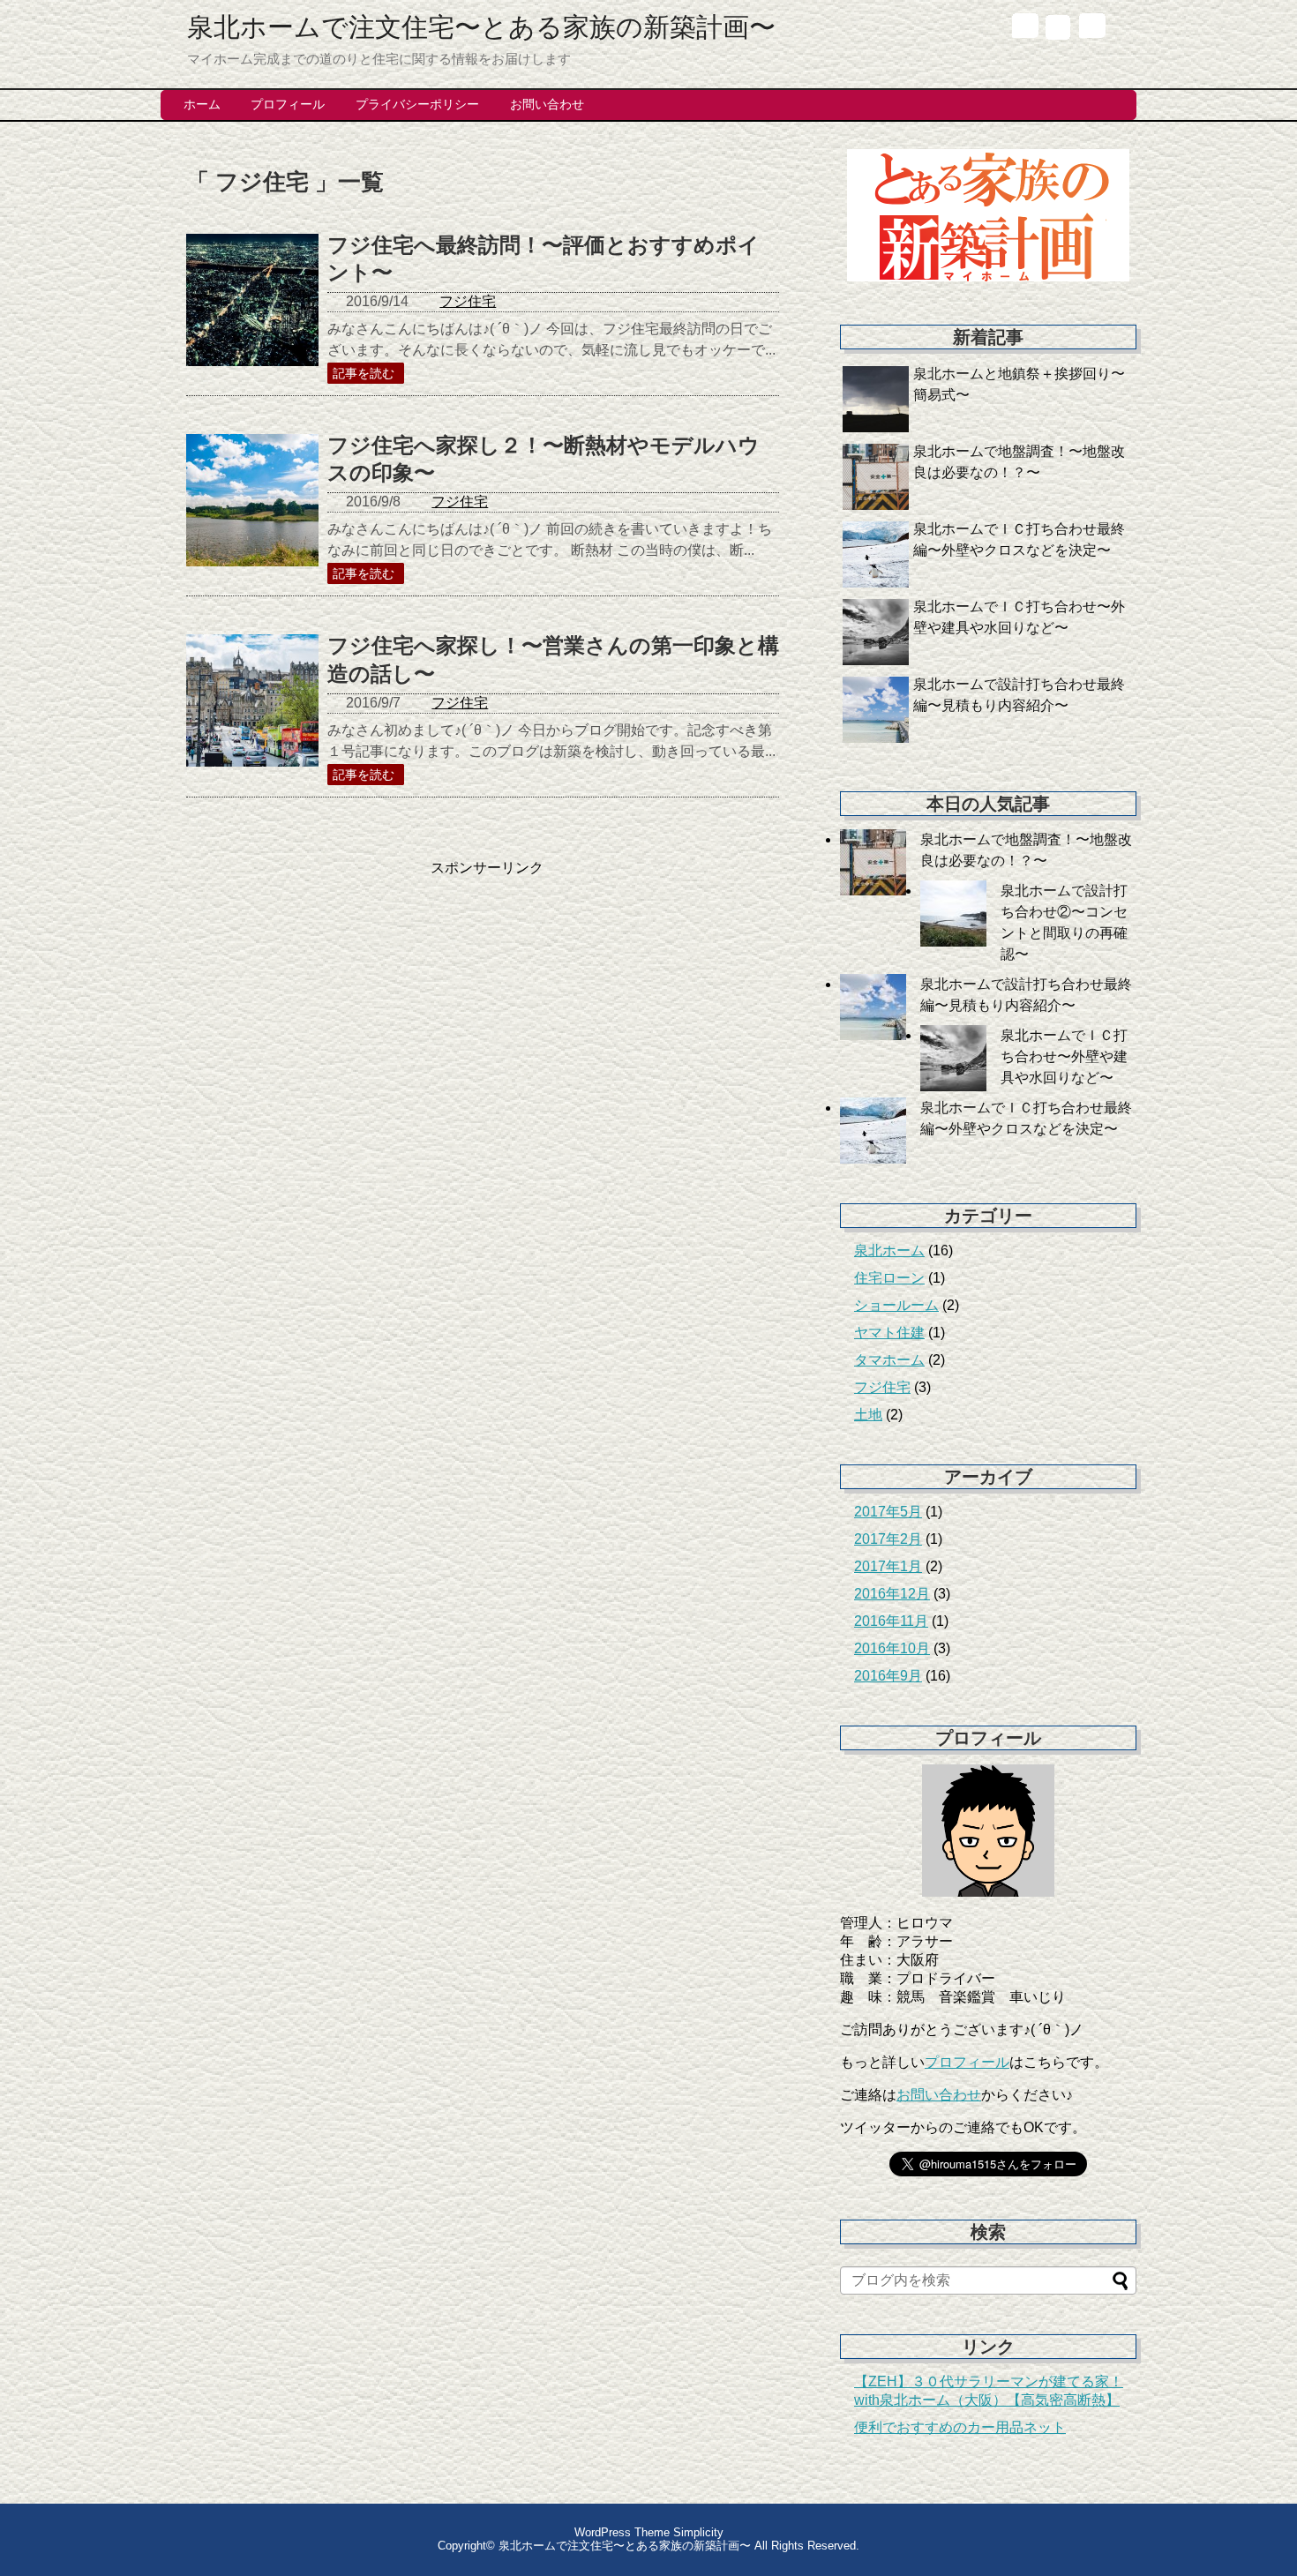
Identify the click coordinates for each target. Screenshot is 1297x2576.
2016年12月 (892, 1594)
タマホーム (889, 1360)
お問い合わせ (939, 2095)
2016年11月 (891, 1621)
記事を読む (364, 373)
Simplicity (698, 2532)
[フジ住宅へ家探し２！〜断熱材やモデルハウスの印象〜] (252, 520)
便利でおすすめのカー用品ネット (960, 2427)
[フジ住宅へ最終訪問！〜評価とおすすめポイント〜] (252, 319)
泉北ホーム (889, 1251)
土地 (868, 1415)
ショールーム (896, 1305)
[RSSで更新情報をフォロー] (1091, 30)
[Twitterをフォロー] (1024, 30)
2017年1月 (888, 1566)
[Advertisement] (334, 1001)
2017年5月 (888, 1512)
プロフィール (967, 2062)
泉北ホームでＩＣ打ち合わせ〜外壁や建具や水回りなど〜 (1064, 1056)
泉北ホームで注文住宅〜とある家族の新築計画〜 (481, 27)
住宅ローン (889, 1278)
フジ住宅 (468, 301)
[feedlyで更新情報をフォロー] (1057, 30)
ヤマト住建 (889, 1333)
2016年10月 (892, 1648)
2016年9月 (888, 1676)
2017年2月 (888, 1539)
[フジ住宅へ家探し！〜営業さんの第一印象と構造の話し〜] (252, 720)
